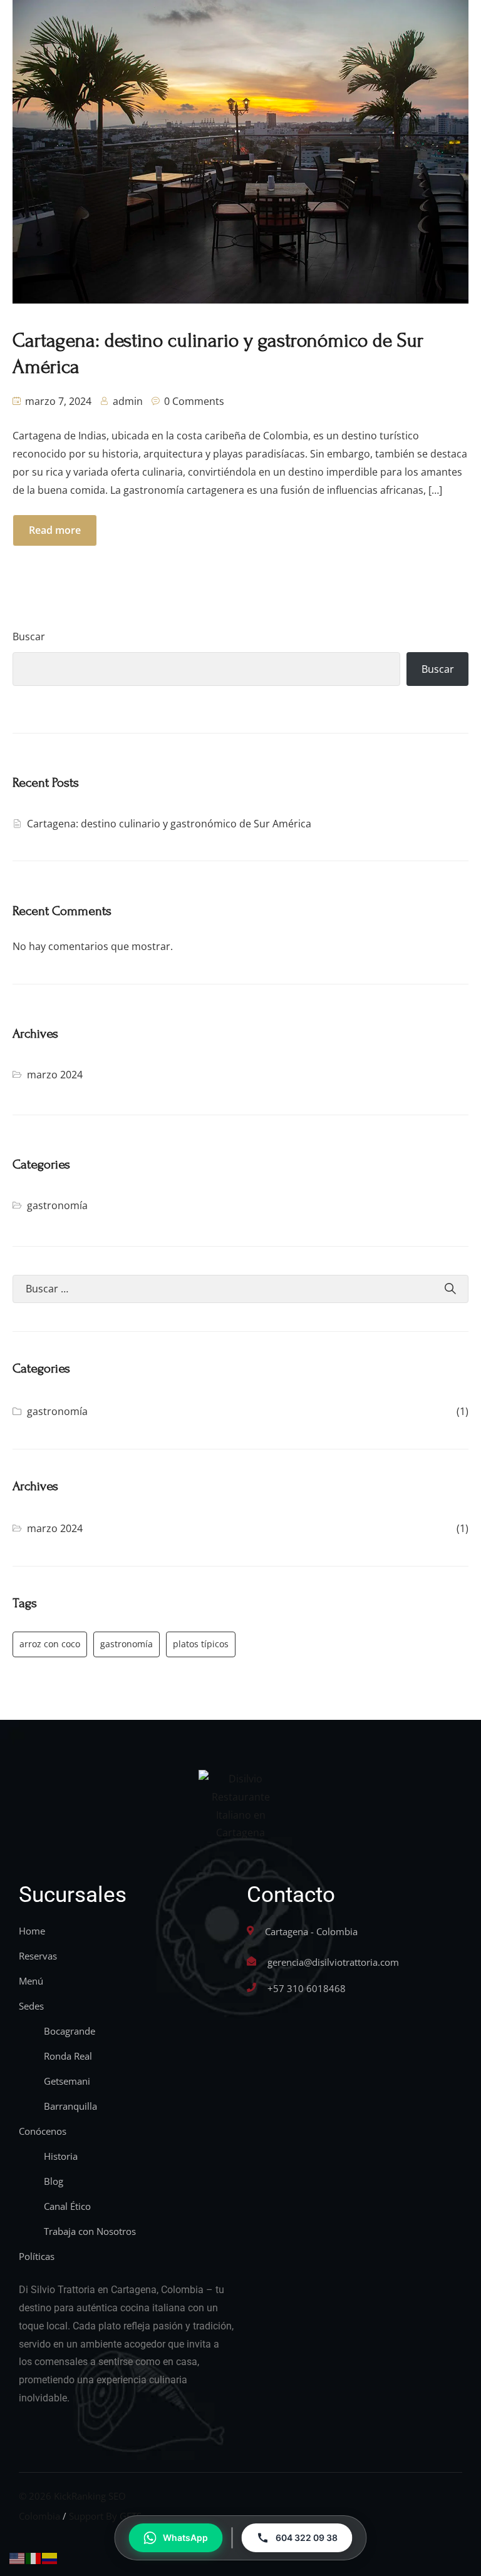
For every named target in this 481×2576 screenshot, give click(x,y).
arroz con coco (50, 1644)
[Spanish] (50, 2557)
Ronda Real (68, 2056)
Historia (61, 2156)
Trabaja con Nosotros (90, 2231)
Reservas (38, 1956)
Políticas (37, 2256)
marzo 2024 (55, 1075)
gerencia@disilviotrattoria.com (333, 1962)
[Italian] (34, 2557)
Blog (54, 2181)
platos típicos (201, 1644)
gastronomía (57, 1205)
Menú (31, 1981)
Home (32, 1931)
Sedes (31, 2006)
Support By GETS (105, 2516)
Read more (55, 530)
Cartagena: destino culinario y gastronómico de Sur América (169, 824)
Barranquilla (70, 2106)
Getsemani (67, 2081)
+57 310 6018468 (307, 1988)
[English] (18, 2557)
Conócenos (43, 2131)
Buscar (29, 636)
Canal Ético (67, 2206)
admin (128, 401)
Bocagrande (70, 2031)
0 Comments (194, 401)
